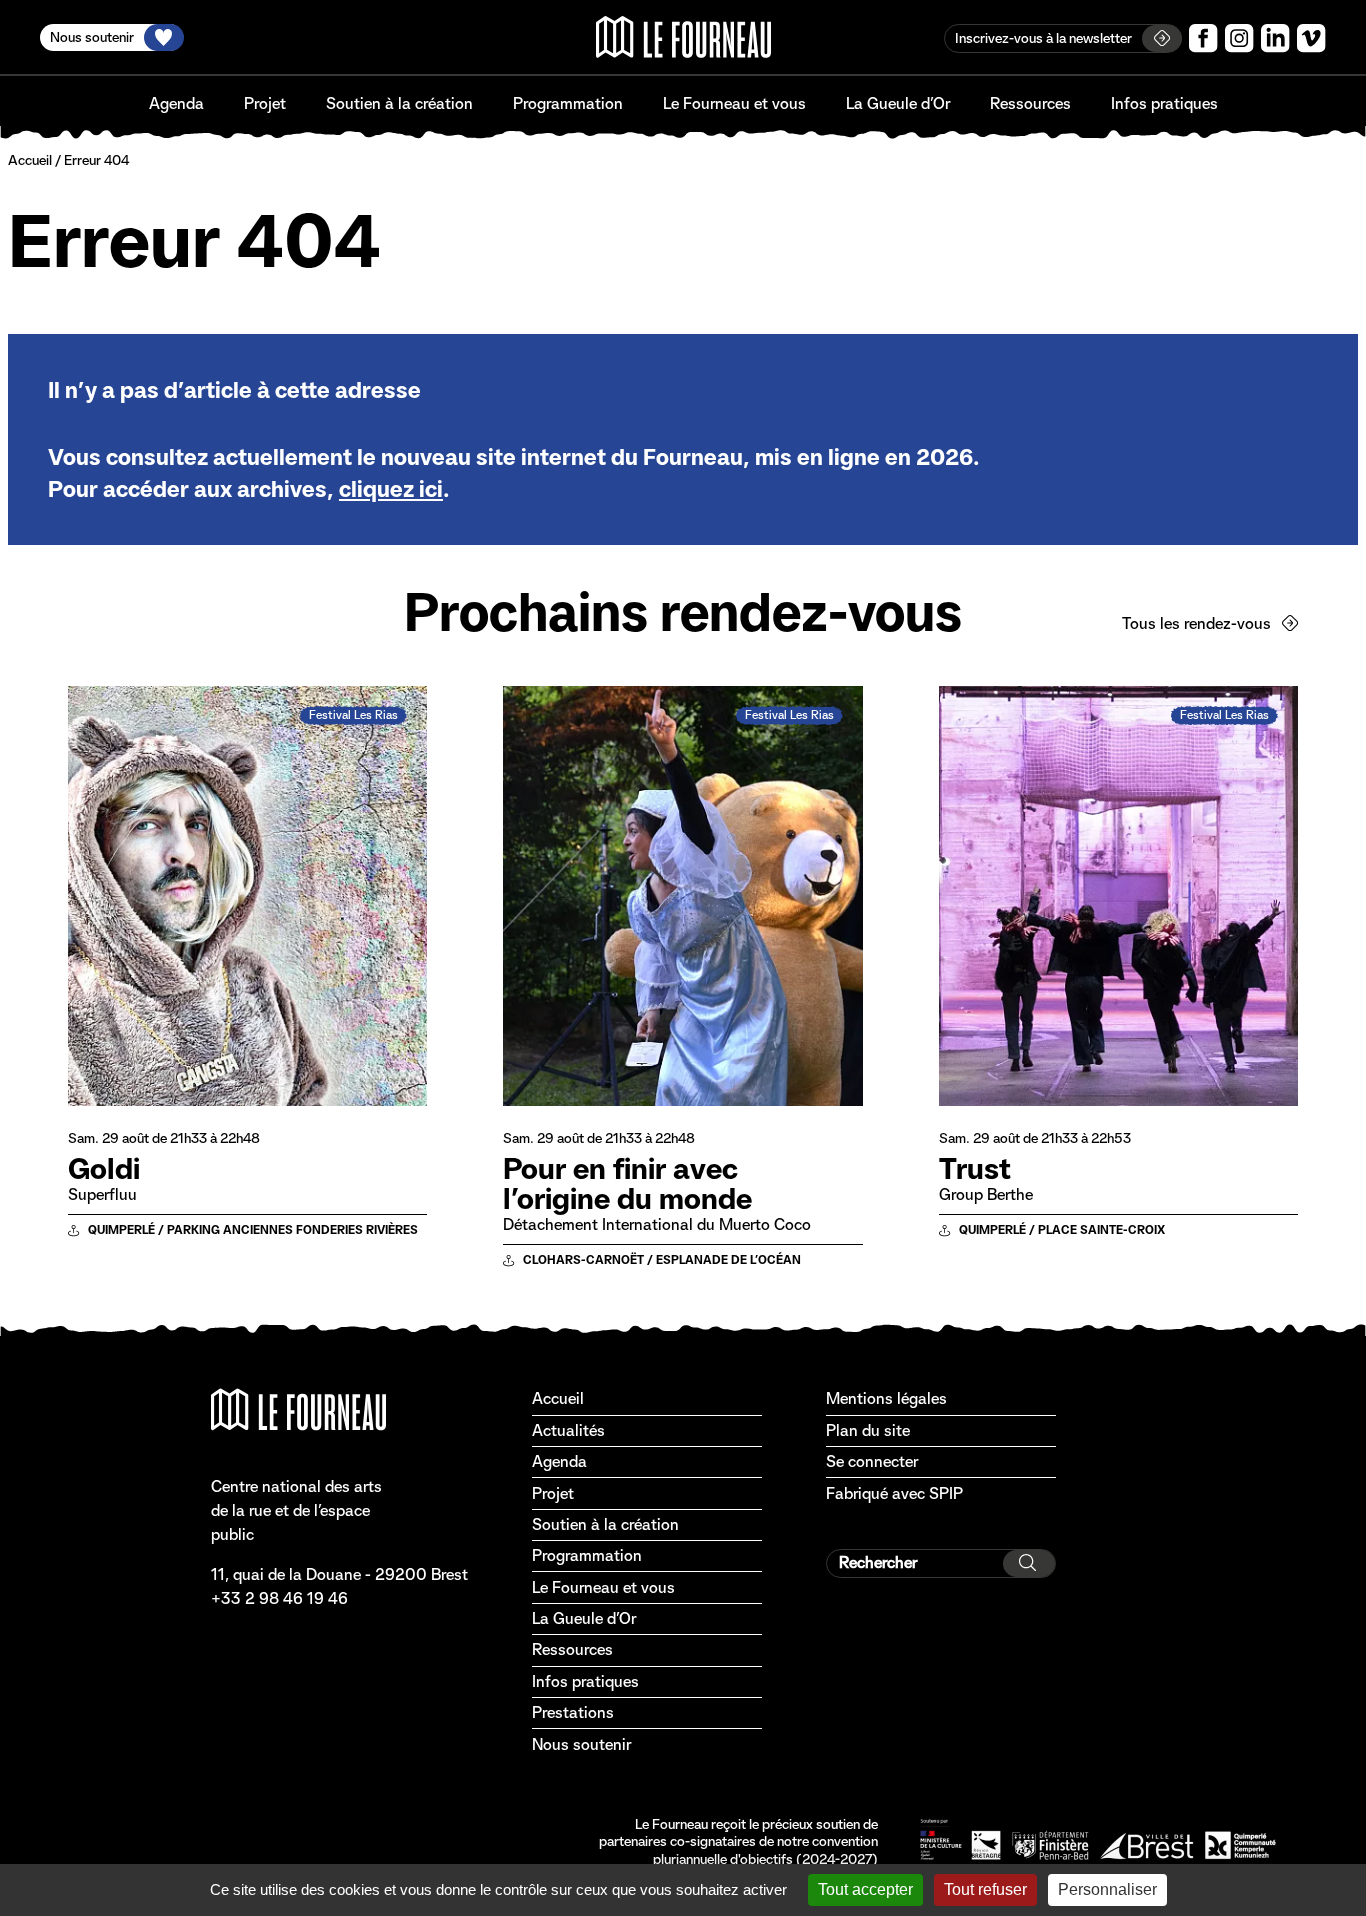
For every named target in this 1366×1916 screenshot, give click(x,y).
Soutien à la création (399, 103)
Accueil (30, 160)
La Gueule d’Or (898, 103)
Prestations (573, 1712)
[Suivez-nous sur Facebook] (1203, 38)
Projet (265, 103)
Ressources (1030, 103)
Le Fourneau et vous (734, 103)
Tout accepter (865, 1889)
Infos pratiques (1164, 103)
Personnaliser (1107, 1889)
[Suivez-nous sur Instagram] (1239, 38)
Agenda (176, 103)
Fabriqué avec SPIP (894, 1493)
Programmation (568, 103)
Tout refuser (985, 1889)
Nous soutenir (581, 1744)
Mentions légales (886, 1398)
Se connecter (872, 1461)
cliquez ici (391, 489)
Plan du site (868, 1430)
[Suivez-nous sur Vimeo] (1311, 38)
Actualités (568, 1430)
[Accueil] (683, 37)
